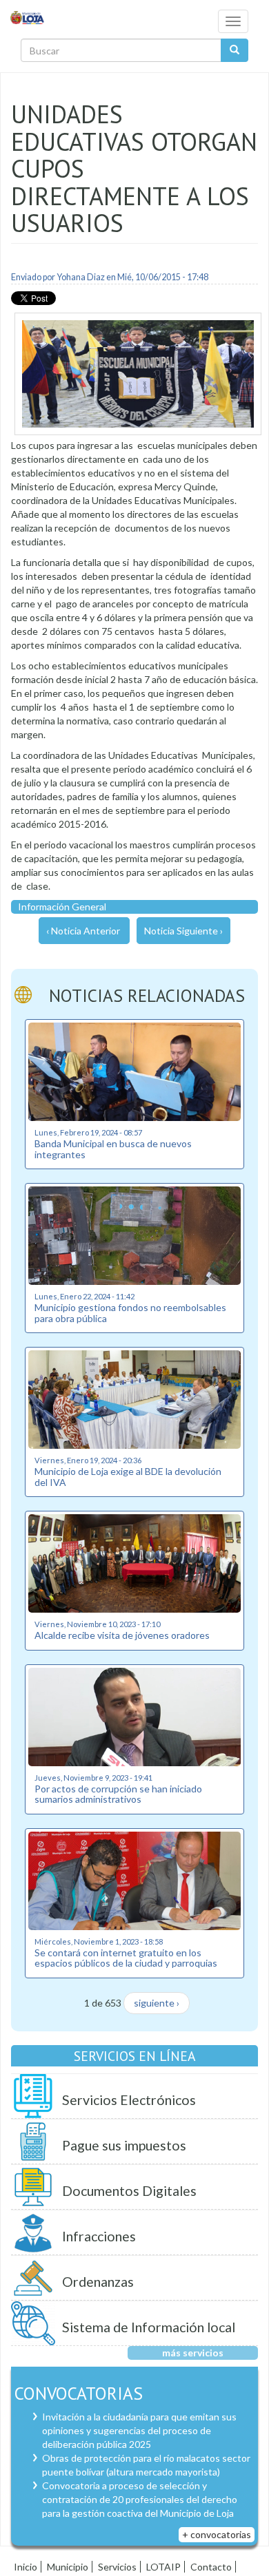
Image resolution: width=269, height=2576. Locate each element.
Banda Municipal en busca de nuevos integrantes (113, 1149)
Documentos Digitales (129, 2191)
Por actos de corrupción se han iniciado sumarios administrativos (118, 1794)
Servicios (117, 2567)
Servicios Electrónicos (129, 2100)
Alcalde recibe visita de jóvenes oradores (122, 1635)
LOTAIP (163, 2567)
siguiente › (157, 2003)
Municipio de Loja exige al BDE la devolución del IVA (128, 1476)
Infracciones (99, 2236)
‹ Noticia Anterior (83, 931)
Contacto (211, 2567)
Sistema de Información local (149, 2327)
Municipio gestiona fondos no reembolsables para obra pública (130, 1312)
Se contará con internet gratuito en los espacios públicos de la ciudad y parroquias (126, 1958)
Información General (62, 907)
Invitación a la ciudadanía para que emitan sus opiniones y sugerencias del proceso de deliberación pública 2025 (139, 2430)
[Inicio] (28, 17)
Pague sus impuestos (124, 2145)
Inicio (26, 2567)
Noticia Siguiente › (183, 931)
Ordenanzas (98, 2282)
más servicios (193, 2353)
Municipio (68, 2567)
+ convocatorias (217, 2534)
